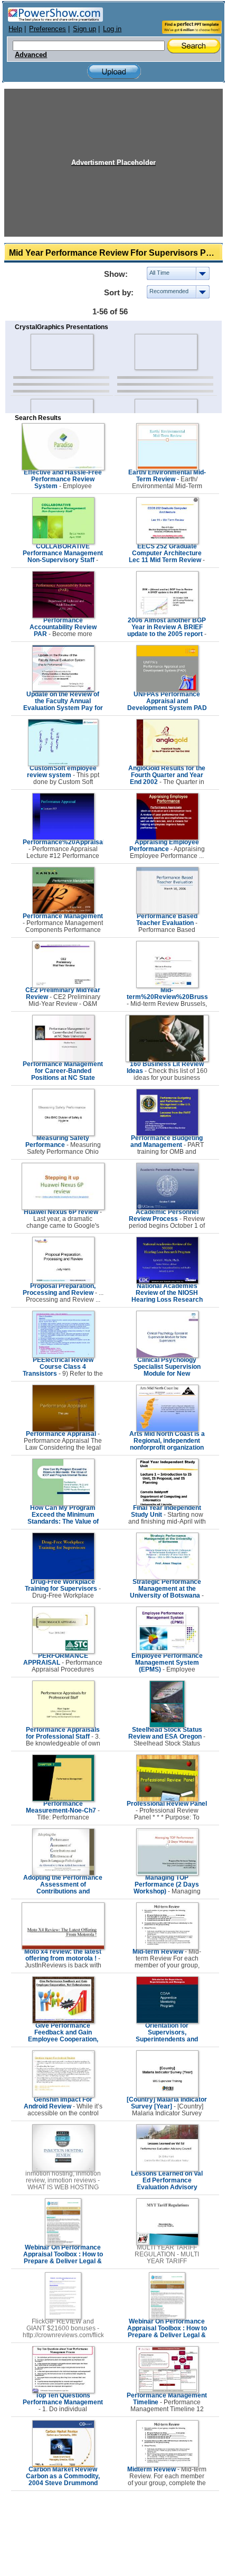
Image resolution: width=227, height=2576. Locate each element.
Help (15, 29)
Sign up (84, 29)
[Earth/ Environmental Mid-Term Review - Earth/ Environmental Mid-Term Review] (167, 468)
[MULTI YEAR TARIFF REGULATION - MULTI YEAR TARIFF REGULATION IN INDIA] (167, 2243)
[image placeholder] (62, 352)
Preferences (48, 29)
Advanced (31, 55)
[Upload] (114, 72)
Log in (112, 29)
